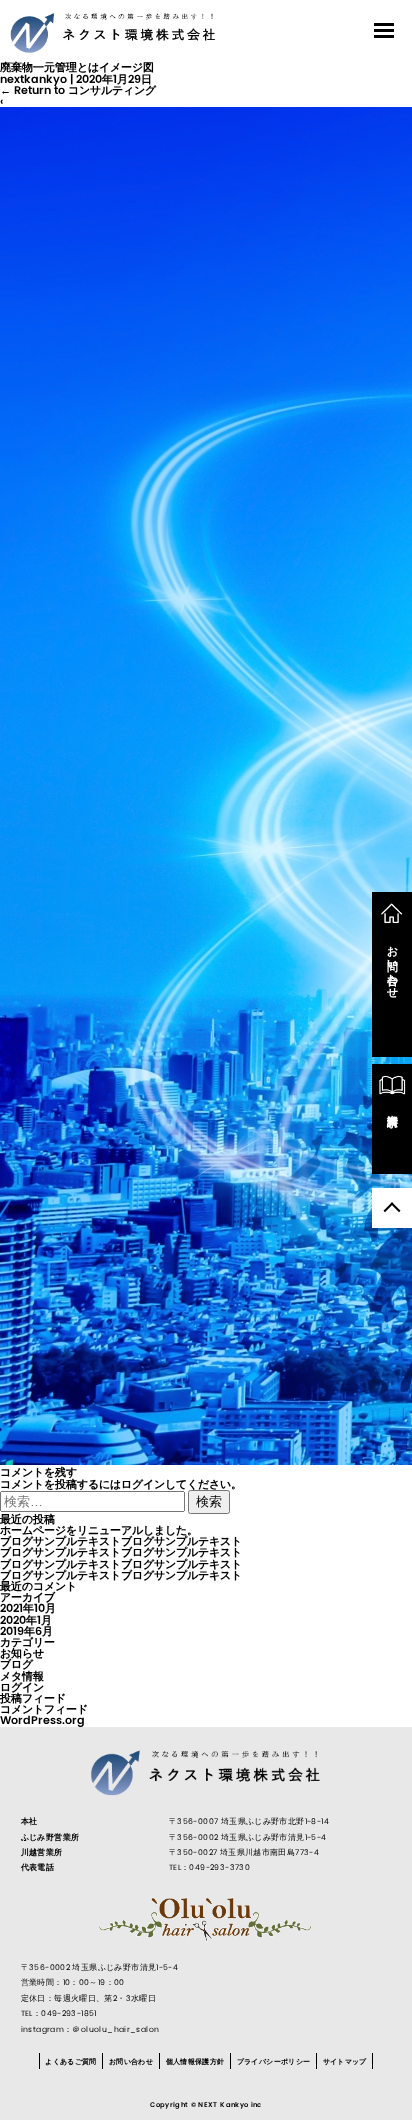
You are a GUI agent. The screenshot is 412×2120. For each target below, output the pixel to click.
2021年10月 (28, 1608)
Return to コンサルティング (78, 90)
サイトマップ (345, 2060)
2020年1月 (26, 1620)
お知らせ (22, 1653)
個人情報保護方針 (195, 2060)
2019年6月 (26, 1631)
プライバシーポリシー (274, 2060)
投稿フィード (33, 1698)
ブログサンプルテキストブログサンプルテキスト (121, 1541)
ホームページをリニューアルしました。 (99, 1530)
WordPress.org (42, 1720)
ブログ (16, 1664)
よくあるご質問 (70, 2060)
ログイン (143, 1484)
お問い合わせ (131, 2060)
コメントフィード (44, 1709)
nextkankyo (33, 79)
